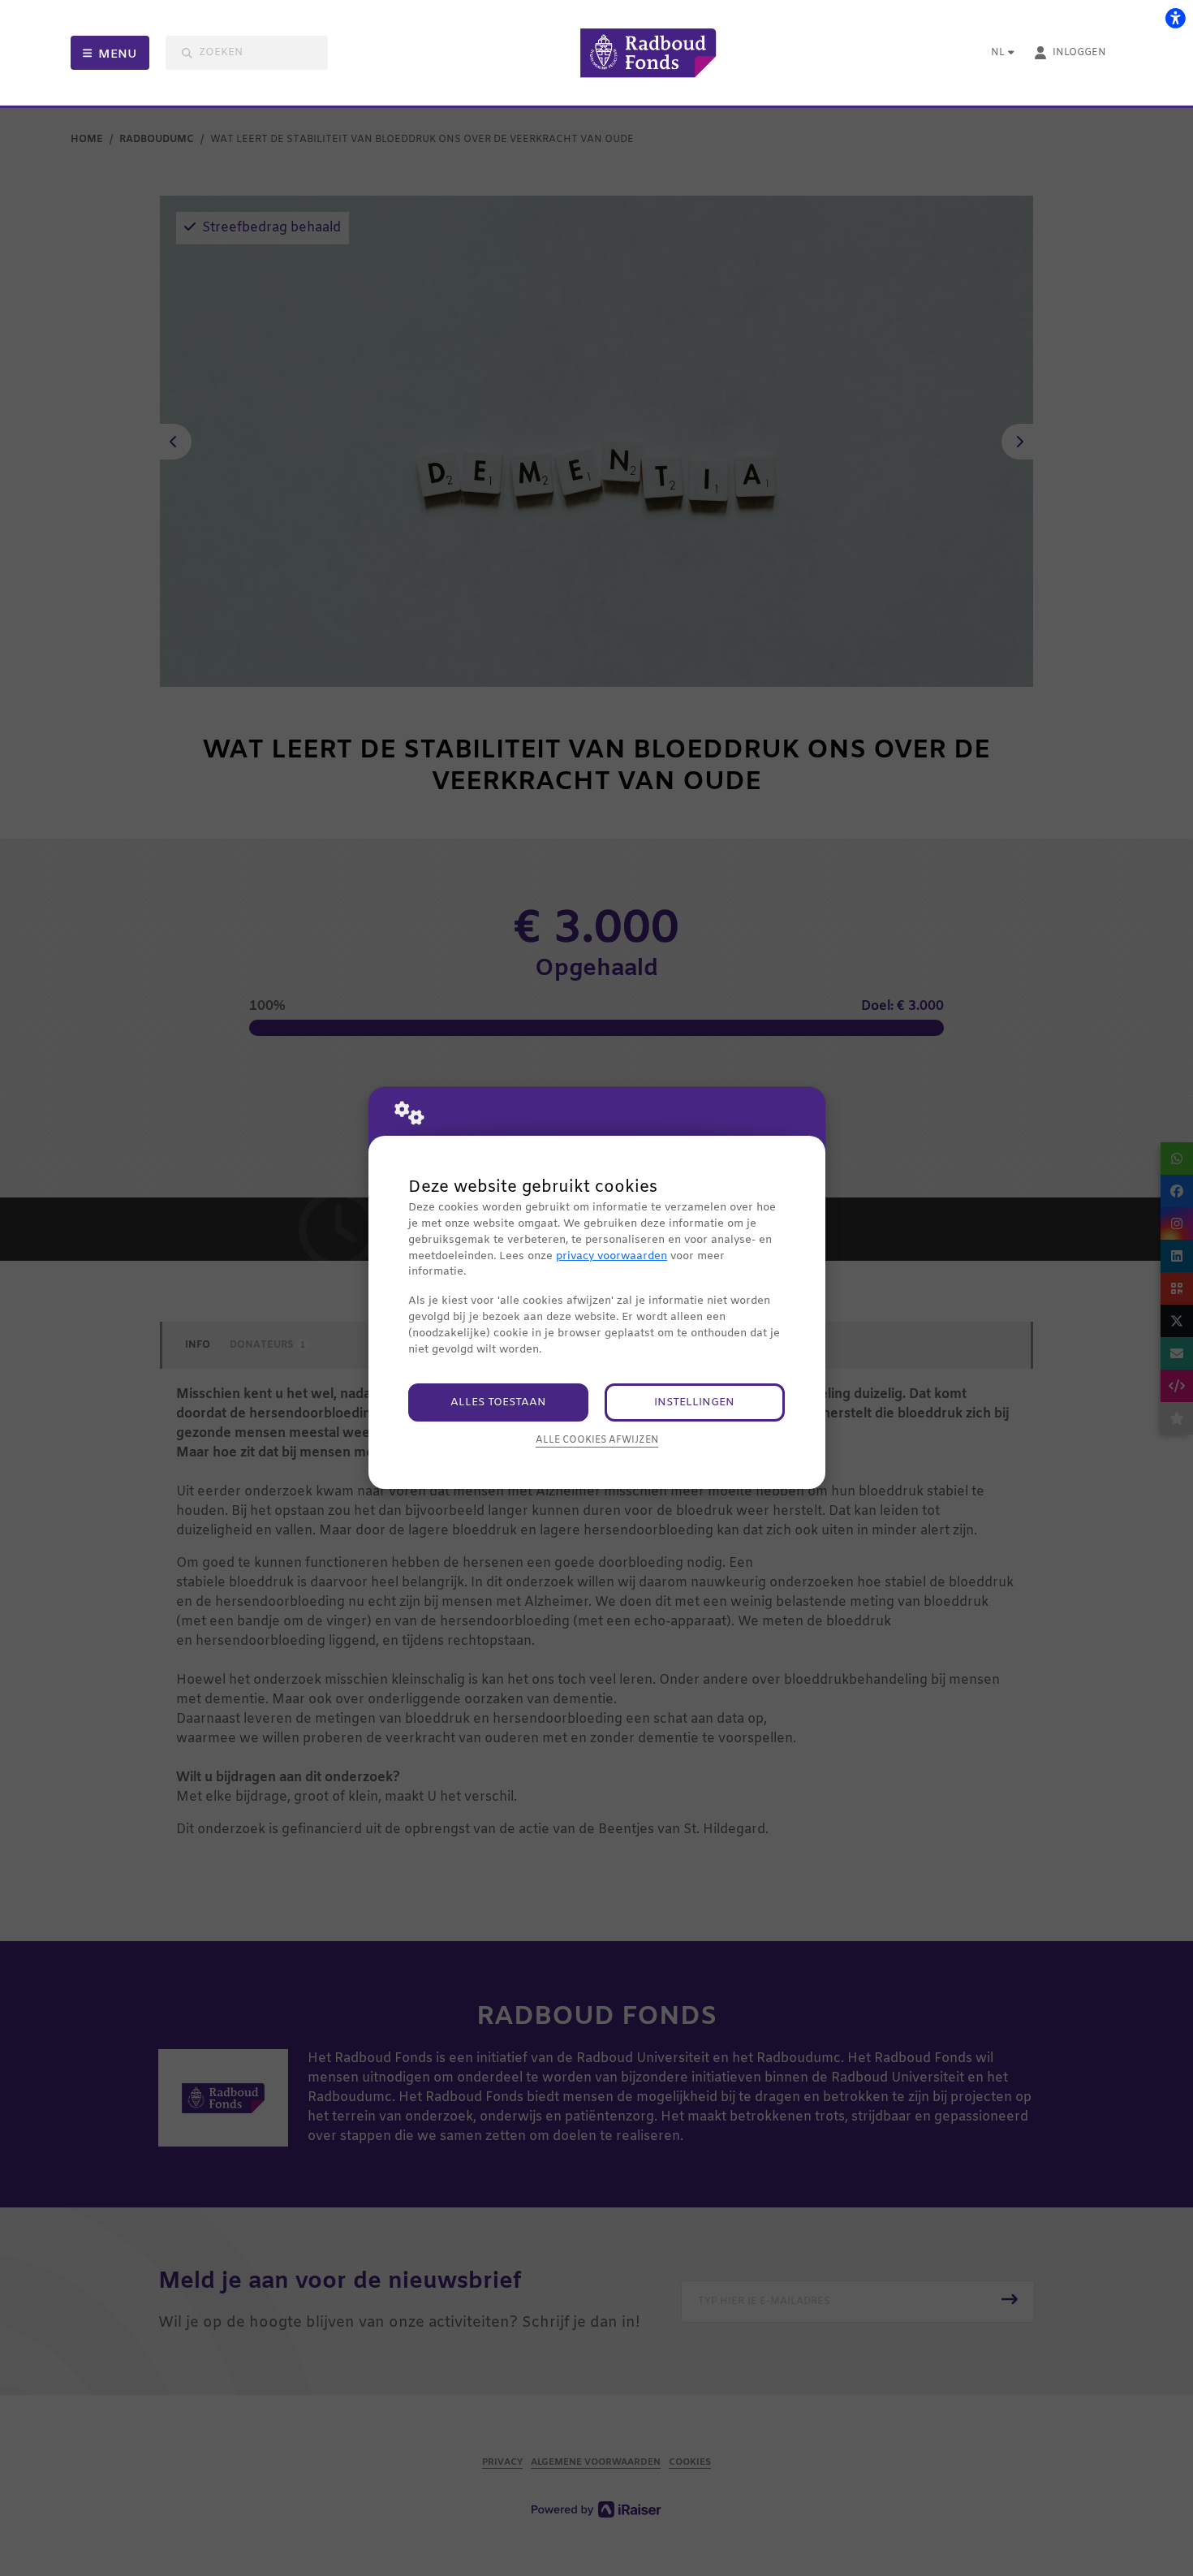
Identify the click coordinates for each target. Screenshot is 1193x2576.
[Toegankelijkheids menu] (1175, 18)
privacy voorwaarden (612, 1256)
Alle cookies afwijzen (597, 1440)
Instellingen (694, 1402)
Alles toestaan (498, 1402)
